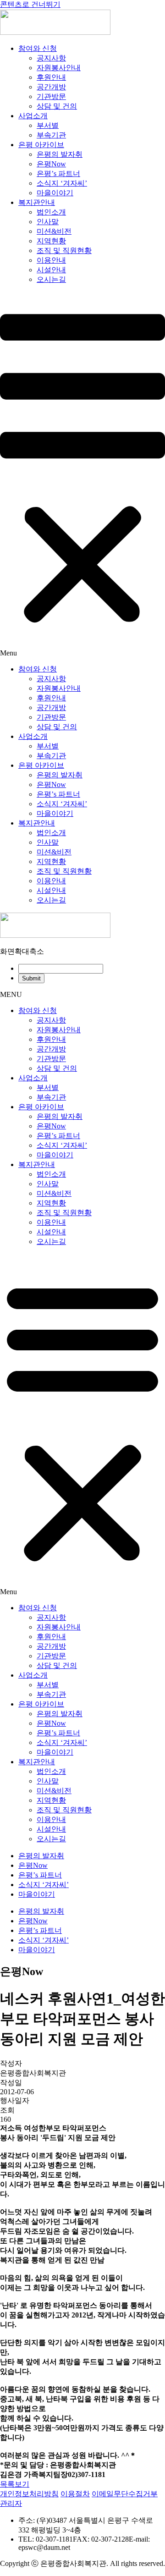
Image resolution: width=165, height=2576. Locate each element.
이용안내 (51, 260)
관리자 (11, 2503)
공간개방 (51, 87)
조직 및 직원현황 (64, 250)
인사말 (48, 222)
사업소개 (33, 116)
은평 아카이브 (41, 145)
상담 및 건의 (57, 106)
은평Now (51, 164)
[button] (82, 475)
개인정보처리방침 (29, 2494)
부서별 (48, 125)
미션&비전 (54, 231)
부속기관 (51, 135)
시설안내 (51, 270)
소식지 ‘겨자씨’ (62, 183)
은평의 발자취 (60, 154)
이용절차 (75, 2494)
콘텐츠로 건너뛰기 (30, 4)
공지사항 (51, 58)
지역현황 (51, 241)
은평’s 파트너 (58, 173)
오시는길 (51, 279)
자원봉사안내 (59, 68)
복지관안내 (37, 202)
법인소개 (51, 212)
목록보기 (15, 2484)
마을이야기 (55, 193)
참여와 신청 (38, 48)
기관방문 (51, 96)
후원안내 (51, 77)
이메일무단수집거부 (125, 2494)
